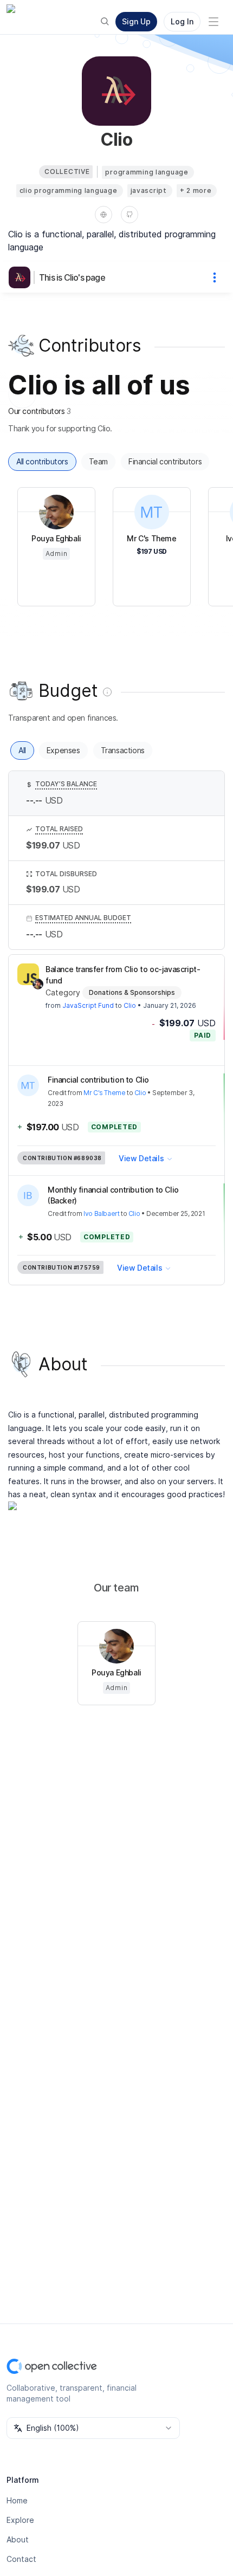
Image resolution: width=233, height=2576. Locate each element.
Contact (21, 2559)
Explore (20, 2520)
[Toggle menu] (213, 22)
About (18, 2539)
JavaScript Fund (88, 1005)
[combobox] (93, 2428)
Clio (130, 1005)
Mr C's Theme (104, 1093)
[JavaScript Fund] (28, 974)
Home (17, 2500)
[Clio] (22, 277)
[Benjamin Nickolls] (38, 984)
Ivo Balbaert (101, 1213)
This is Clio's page (72, 277)
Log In (182, 21)
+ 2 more (196, 190)
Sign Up (136, 21)
